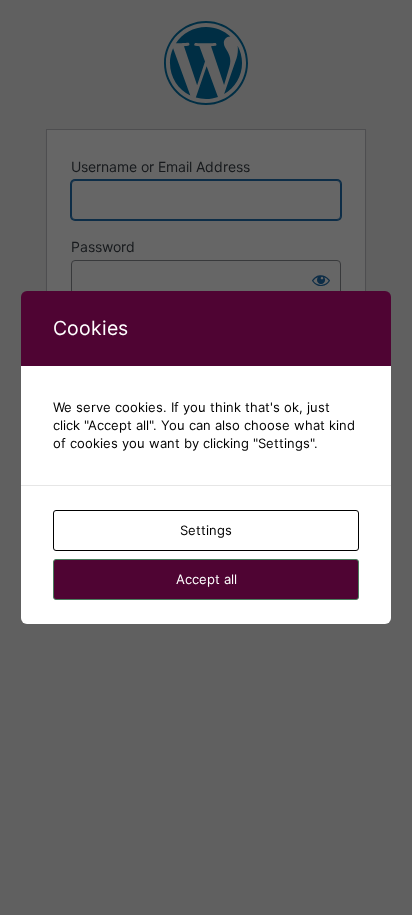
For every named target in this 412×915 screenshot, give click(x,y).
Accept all (206, 579)
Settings (206, 530)
